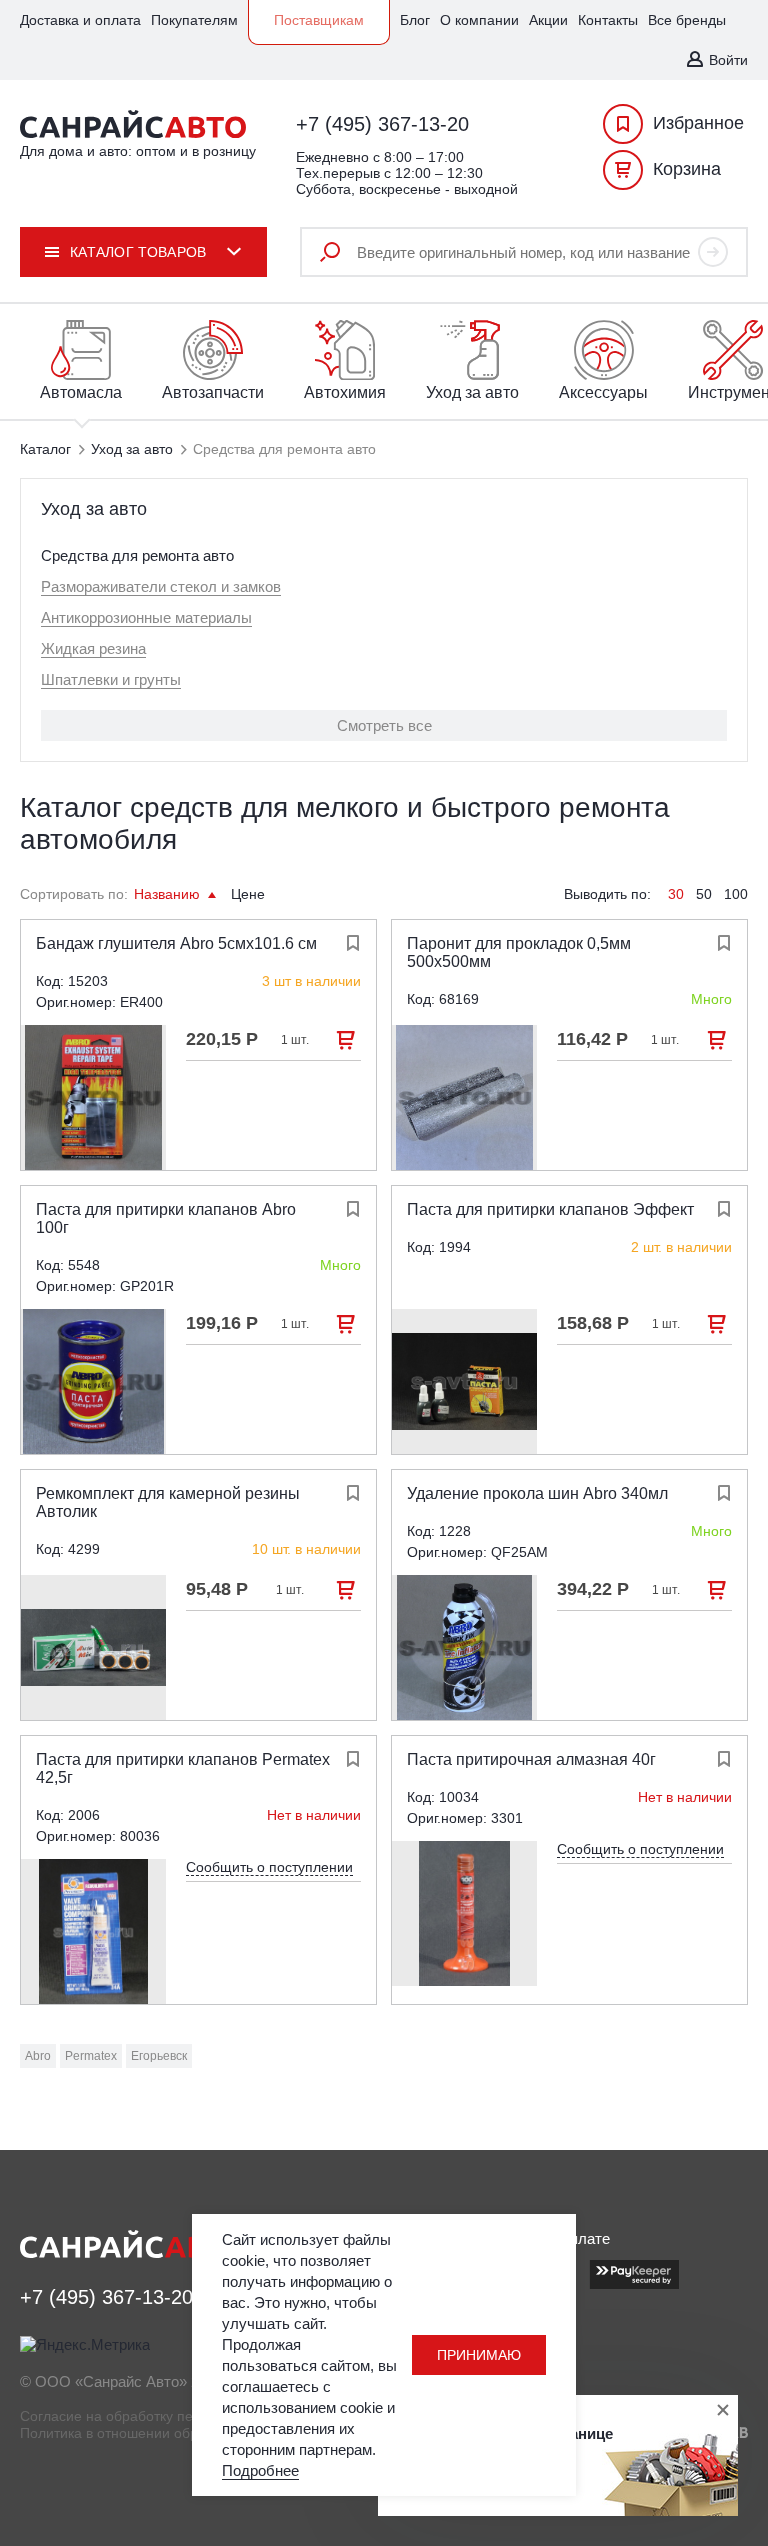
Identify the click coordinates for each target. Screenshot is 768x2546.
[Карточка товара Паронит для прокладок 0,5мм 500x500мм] (464, 1097)
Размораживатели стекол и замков (161, 586)
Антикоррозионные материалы (146, 617)
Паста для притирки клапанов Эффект (550, 1209)
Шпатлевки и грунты (111, 679)
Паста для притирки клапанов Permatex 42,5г (183, 1768)
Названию (169, 894)
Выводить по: (607, 894)
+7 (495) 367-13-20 (382, 124)
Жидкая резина (93, 648)
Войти (728, 60)
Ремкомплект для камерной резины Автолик (168, 1502)
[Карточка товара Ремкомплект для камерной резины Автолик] (93, 1647)
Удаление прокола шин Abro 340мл (537, 1493)
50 (704, 894)
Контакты (608, 20)
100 (736, 894)
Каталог (45, 449)
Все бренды (687, 20)
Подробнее (260, 2470)
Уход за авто (132, 449)
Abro (38, 2056)
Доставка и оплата (80, 20)
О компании (479, 20)
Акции (548, 20)
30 (676, 894)
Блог (415, 20)
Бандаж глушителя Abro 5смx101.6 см (176, 943)
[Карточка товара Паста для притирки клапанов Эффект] (464, 1381)
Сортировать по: (74, 894)
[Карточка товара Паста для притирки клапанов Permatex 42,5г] (93, 1931)
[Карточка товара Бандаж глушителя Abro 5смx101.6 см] (93, 1097)
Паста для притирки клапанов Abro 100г (166, 1218)
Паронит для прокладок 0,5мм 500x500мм (519, 952)
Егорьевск (159, 2056)
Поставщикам (319, 20)
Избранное (698, 123)
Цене (248, 894)
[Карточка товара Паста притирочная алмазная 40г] (464, 1913)
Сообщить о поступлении (269, 1867)
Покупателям (194, 20)
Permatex (91, 2056)
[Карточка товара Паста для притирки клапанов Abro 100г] (93, 1381)
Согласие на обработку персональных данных (172, 2416)
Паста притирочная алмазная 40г (531, 1759)
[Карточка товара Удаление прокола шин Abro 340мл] (464, 1647)
